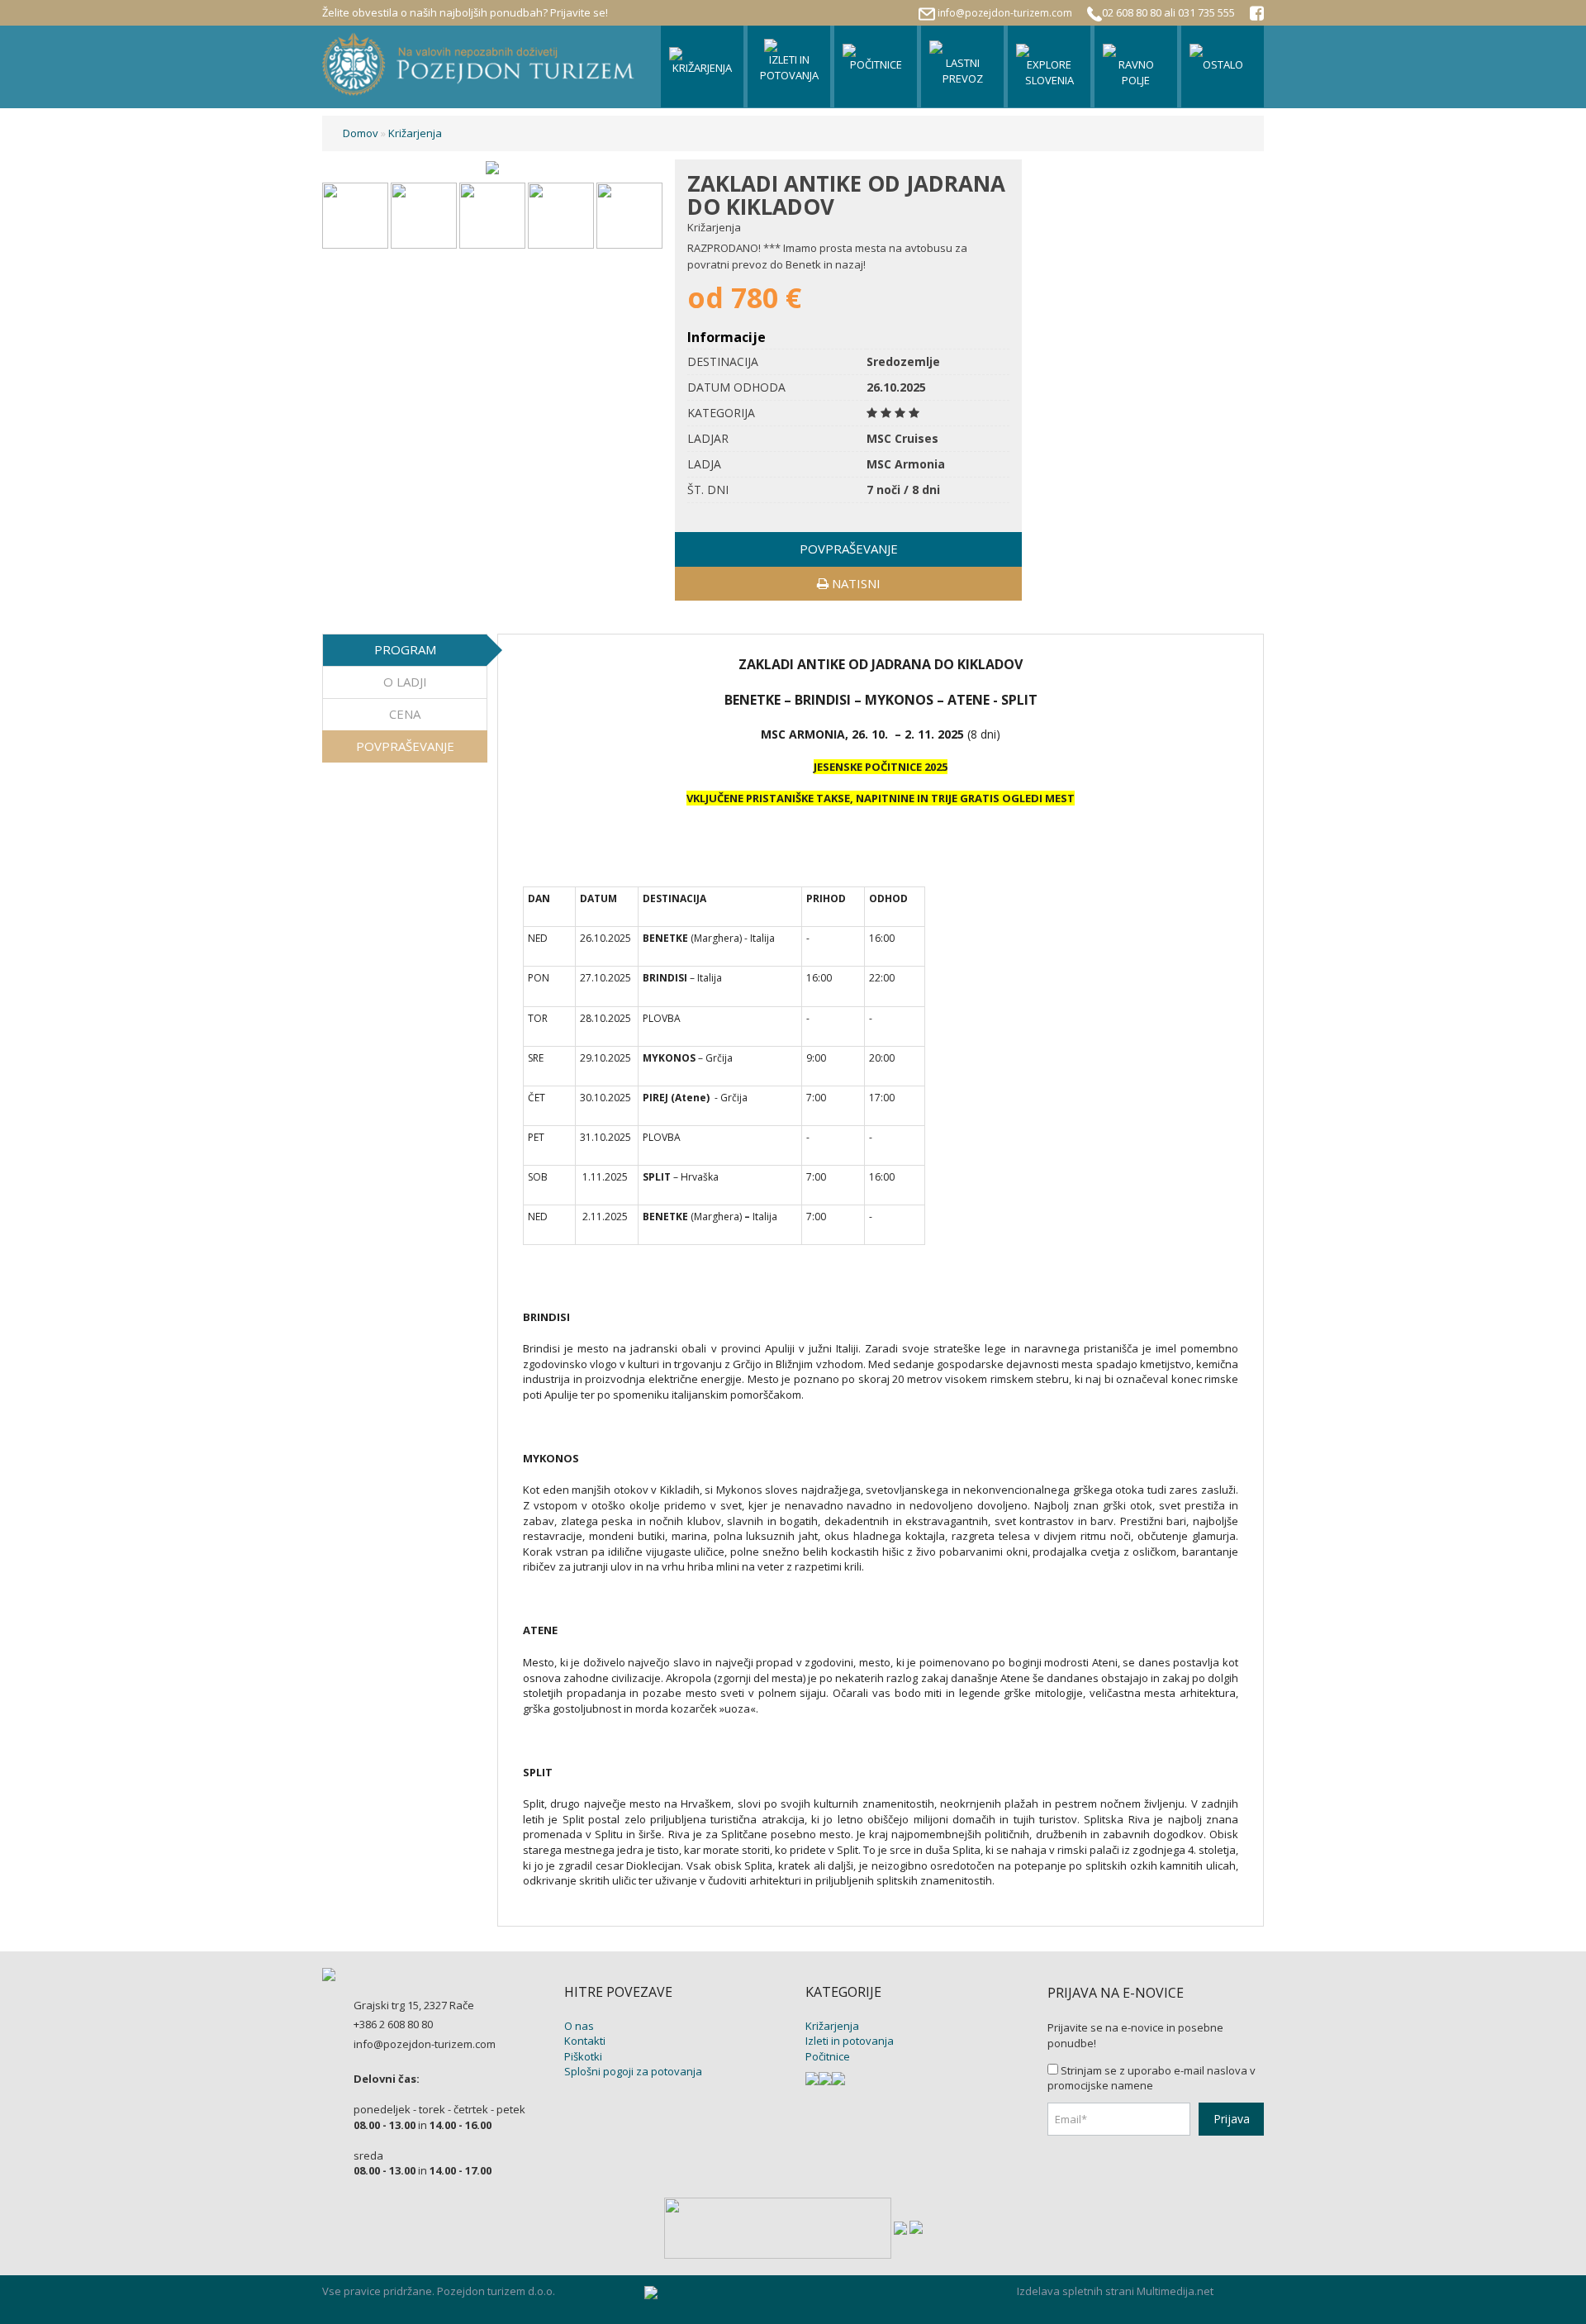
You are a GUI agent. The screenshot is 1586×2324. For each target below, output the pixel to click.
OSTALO (1223, 64)
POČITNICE (876, 64)
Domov (361, 133)
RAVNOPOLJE (1136, 72)
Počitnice (828, 2056)
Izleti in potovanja (850, 2041)
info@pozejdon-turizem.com (1005, 13)
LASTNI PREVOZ (963, 71)
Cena (405, 714)
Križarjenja (415, 133)
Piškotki (583, 2056)
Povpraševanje (405, 746)
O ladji (405, 682)
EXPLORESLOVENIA (1049, 72)
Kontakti (585, 2041)
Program (405, 649)
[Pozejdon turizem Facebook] (1257, 15)
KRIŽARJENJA (702, 68)
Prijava (1232, 2119)
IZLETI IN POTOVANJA (789, 67)
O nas (579, 2026)
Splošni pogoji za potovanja (633, 2071)
